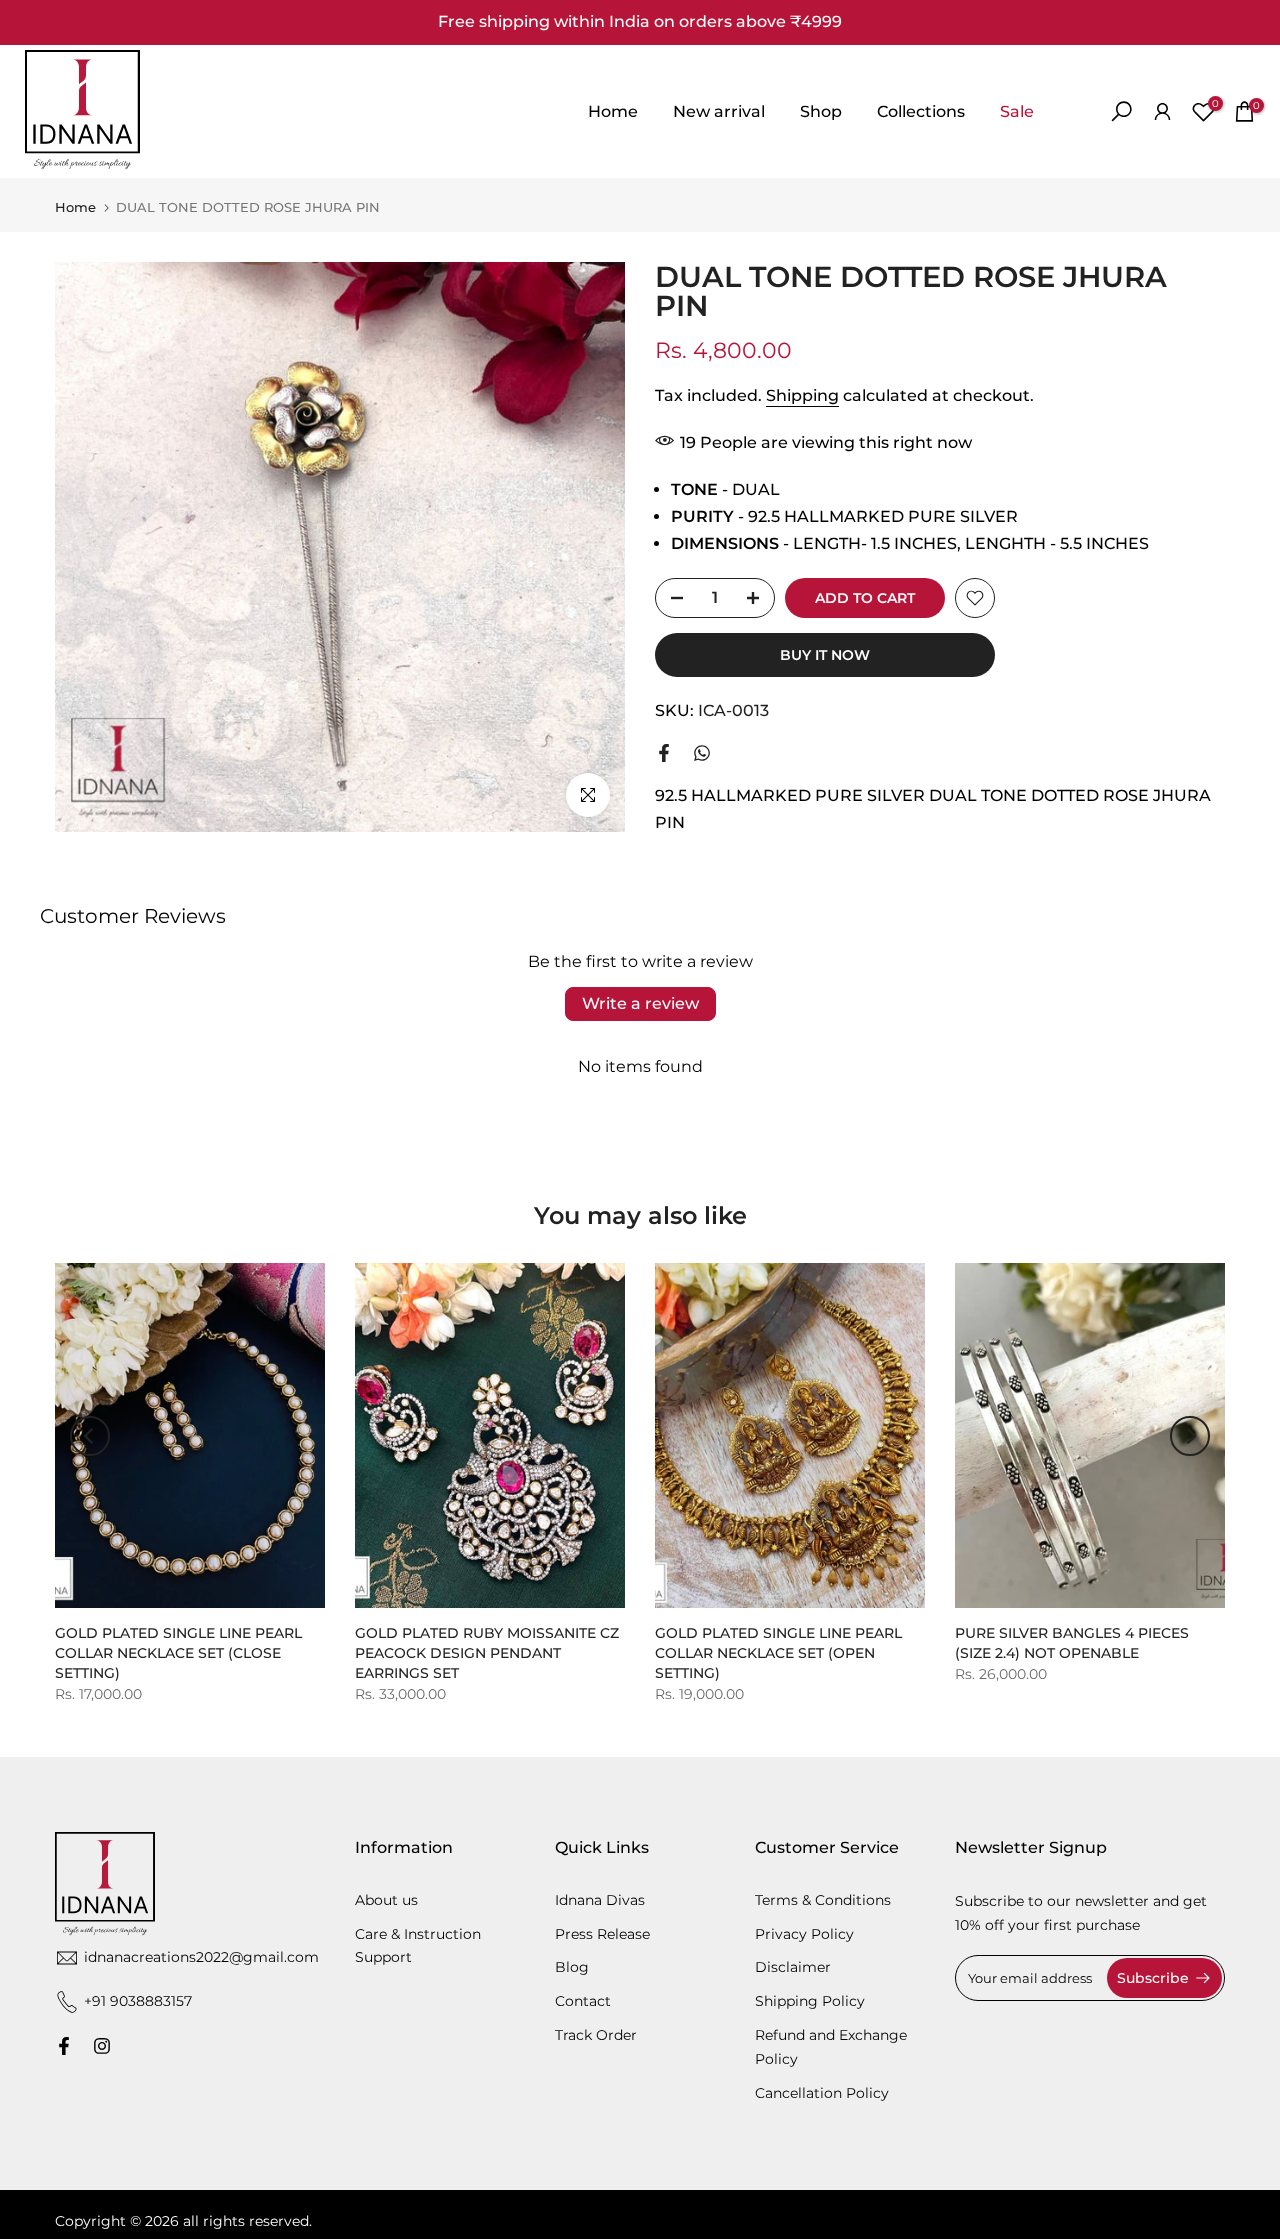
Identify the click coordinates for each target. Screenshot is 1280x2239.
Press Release (602, 1934)
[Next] (1190, 1436)
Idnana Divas (600, 1900)
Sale (1017, 111)
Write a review (640, 1003)
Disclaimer (793, 1967)
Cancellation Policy (822, 2093)
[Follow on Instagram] (102, 2046)
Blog (572, 1967)
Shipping (802, 395)
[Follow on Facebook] (64, 2046)
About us (386, 1900)
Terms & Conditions (823, 1900)
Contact (583, 2001)
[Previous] (90, 1436)
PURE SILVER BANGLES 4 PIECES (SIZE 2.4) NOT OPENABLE (1072, 1643)
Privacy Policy (804, 1934)
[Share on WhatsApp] (702, 753)
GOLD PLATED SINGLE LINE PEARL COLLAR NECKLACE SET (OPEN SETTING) (778, 1653)
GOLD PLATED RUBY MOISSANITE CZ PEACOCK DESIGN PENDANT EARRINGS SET (487, 1653)
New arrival (719, 111)
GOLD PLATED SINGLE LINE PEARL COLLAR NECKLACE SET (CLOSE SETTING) (178, 1653)
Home (613, 111)
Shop (821, 111)
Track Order (596, 2035)
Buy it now (825, 655)
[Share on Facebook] (664, 753)
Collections (921, 111)
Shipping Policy (810, 2001)
